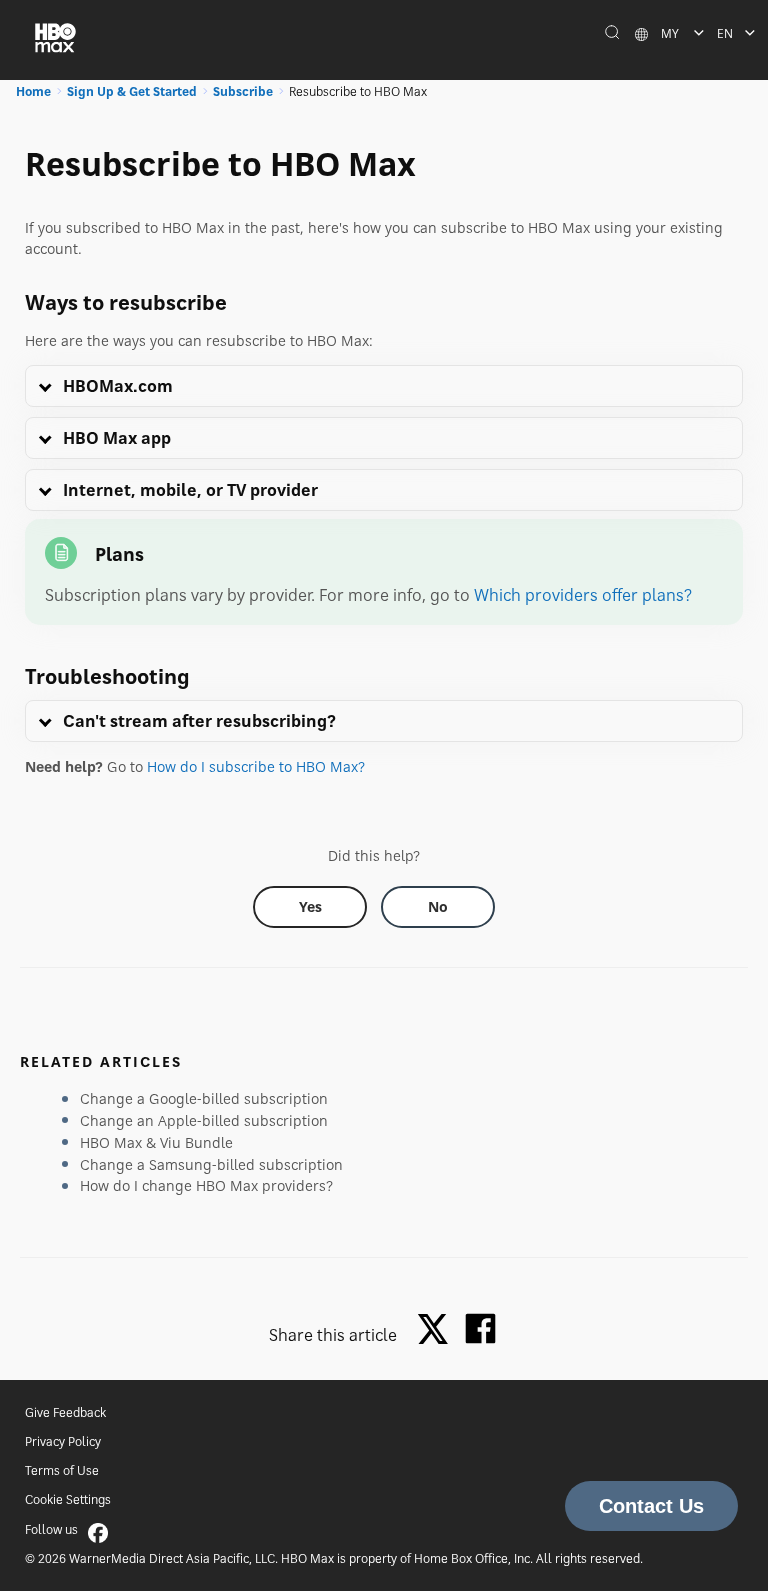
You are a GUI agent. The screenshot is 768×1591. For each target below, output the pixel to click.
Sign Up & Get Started (132, 91)
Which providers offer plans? (583, 595)
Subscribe (243, 91)
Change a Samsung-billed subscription (211, 1164)
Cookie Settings (68, 1499)
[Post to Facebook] (480, 1328)
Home (33, 91)
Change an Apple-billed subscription (204, 1120)
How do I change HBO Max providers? (206, 1185)
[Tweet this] (438, 1330)
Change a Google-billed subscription (204, 1098)
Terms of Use (62, 1470)
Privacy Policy (63, 1441)
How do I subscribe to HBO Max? (256, 766)
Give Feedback (65, 1412)
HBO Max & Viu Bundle (156, 1142)
